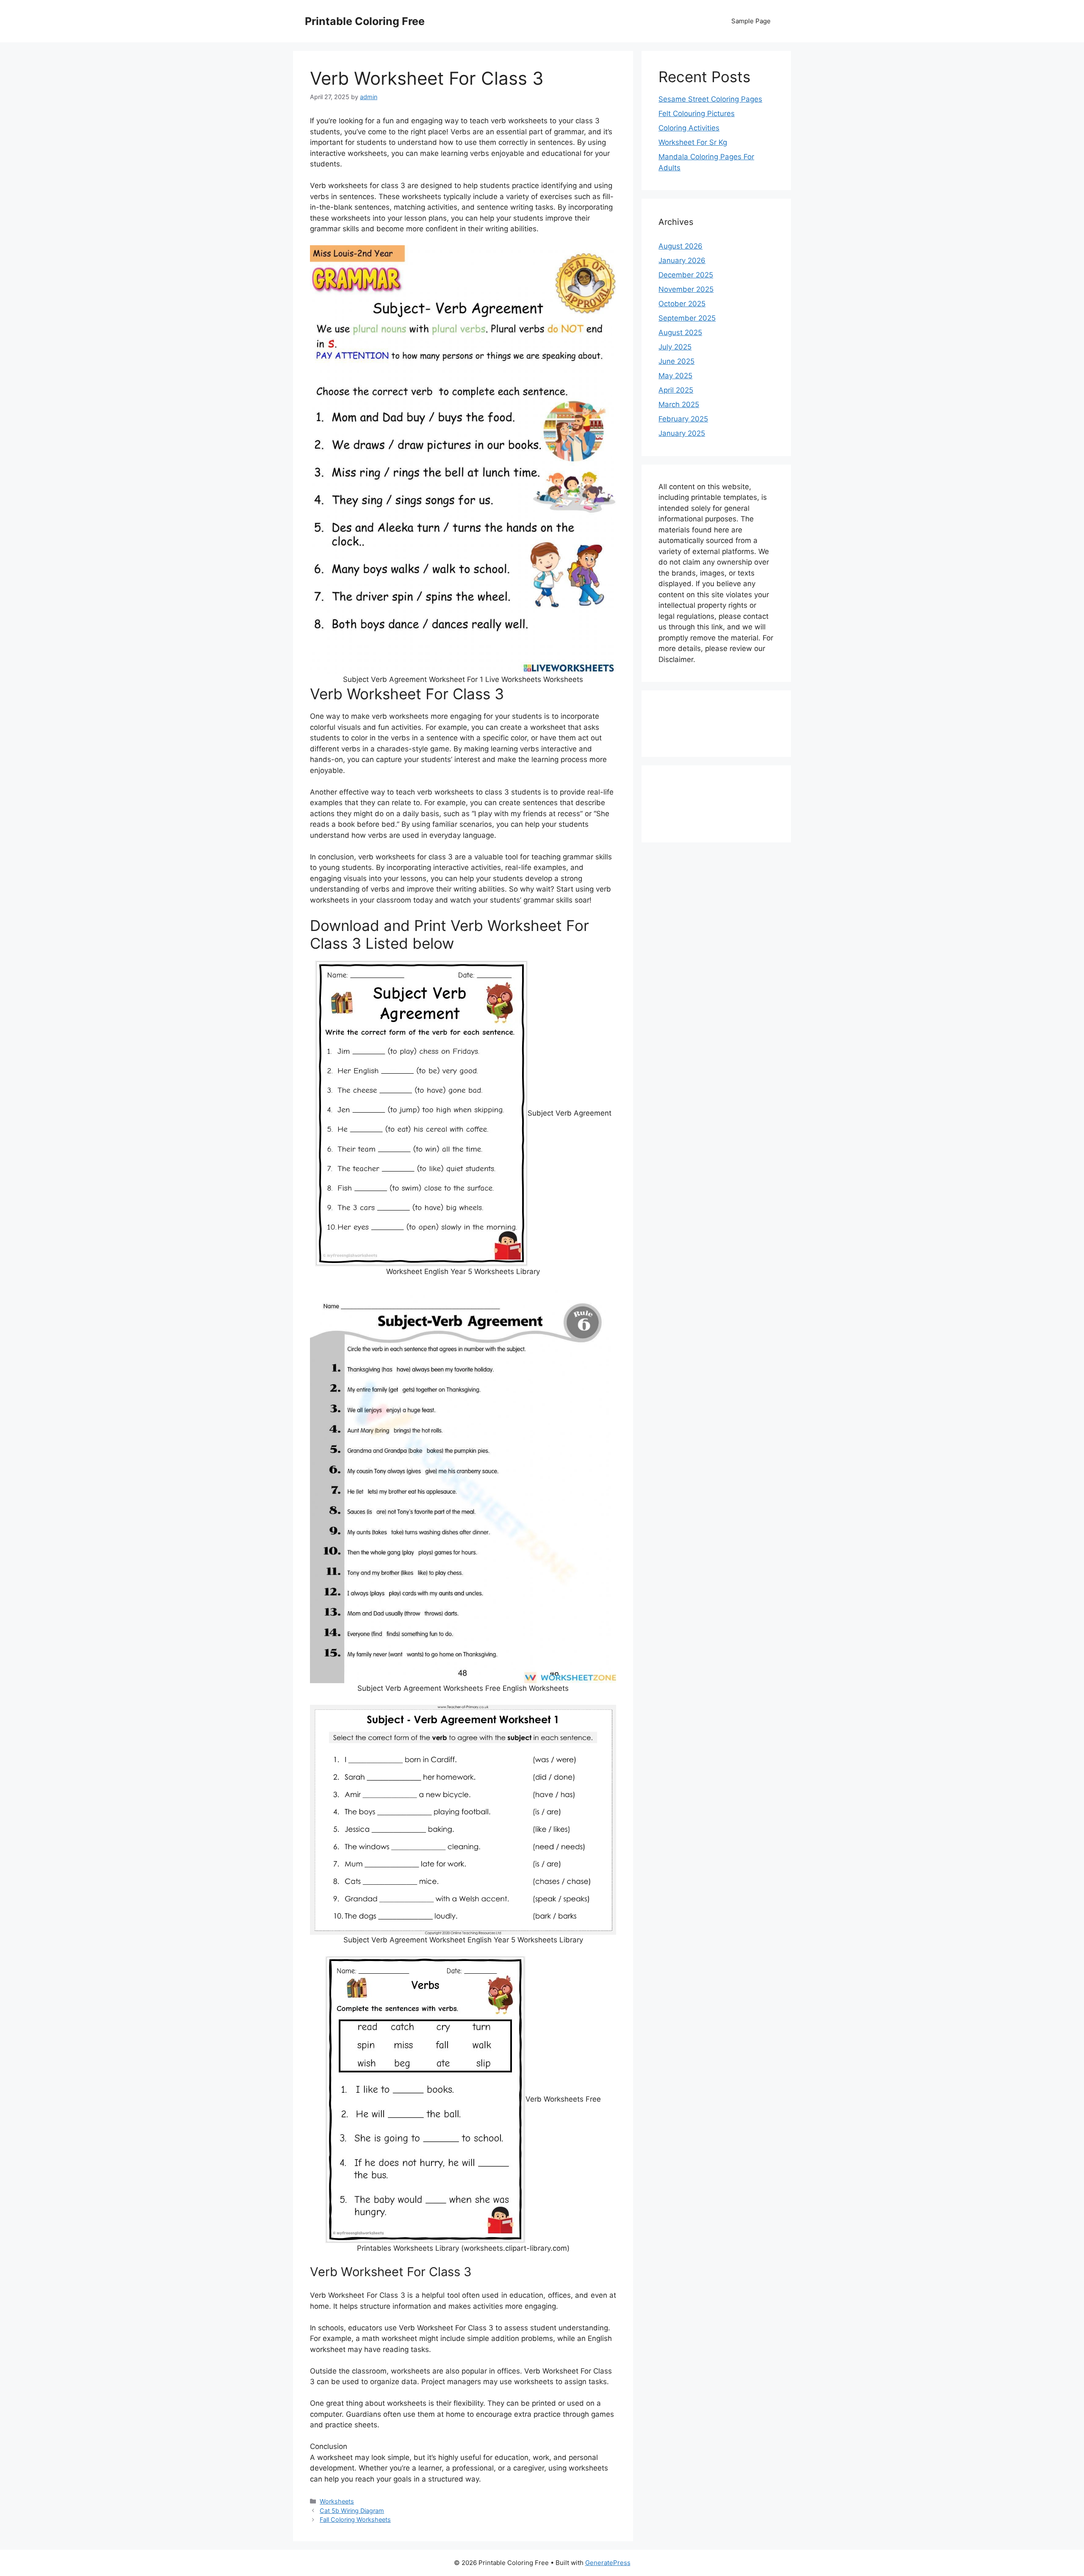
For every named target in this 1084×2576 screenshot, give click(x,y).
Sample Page (751, 21)
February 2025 (683, 419)
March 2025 (679, 404)
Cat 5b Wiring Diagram (352, 2511)
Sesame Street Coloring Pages (710, 99)
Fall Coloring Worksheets (355, 2519)
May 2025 (675, 376)
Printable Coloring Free (365, 21)
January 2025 (682, 433)
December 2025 (686, 275)
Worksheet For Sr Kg (693, 142)
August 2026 (680, 246)
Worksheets (337, 2501)
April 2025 (676, 390)
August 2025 (680, 332)
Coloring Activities (689, 128)
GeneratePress (608, 2563)
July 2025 (675, 347)
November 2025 (686, 289)
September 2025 (687, 318)
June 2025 (676, 361)
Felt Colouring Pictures (697, 114)
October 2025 (682, 304)
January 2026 (682, 260)
